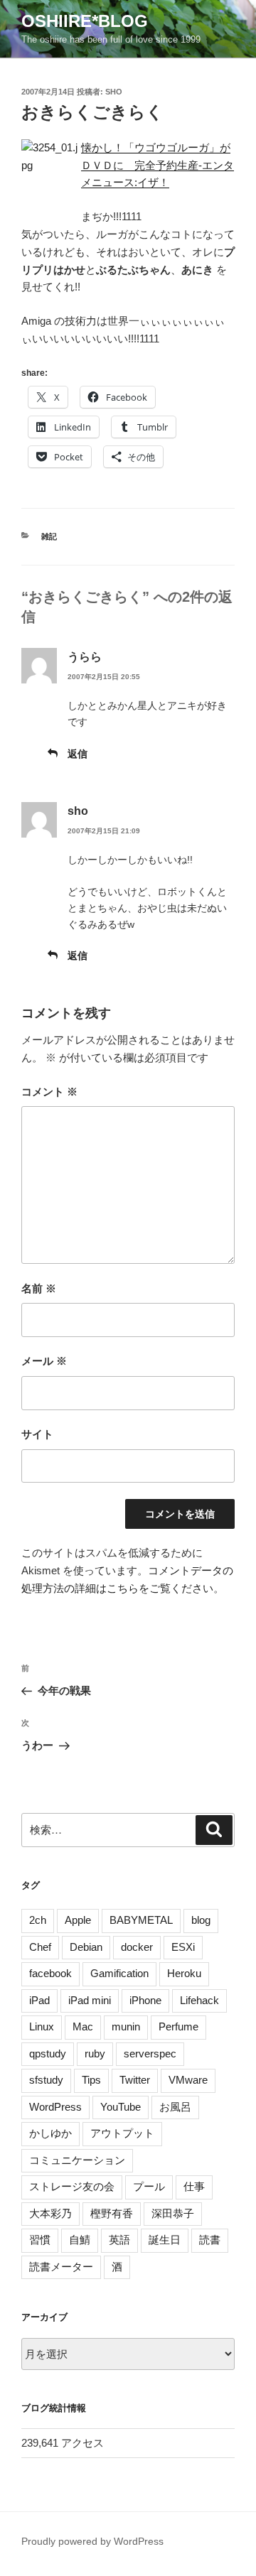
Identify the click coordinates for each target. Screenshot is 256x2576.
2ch (38, 1920)
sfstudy (46, 2080)
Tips (91, 2080)
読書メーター (61, 2267)
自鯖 (80, 2240)
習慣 (40, 2240)
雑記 (49, 536)
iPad (39, 2000)
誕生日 (165, 2240)
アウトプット (122, 2133)
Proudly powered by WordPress (92, 2541)
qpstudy (48, 2053)
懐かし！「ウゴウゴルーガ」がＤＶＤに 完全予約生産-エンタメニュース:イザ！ (158, 165)
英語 (119, 2240)
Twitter (135, 2080)
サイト (37, 1434)
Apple (78, 1920)
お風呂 (175, 2107)
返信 (78, 754)
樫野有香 (112, 2213)
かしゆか (50, 2133)
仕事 (194, 2186)
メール (44, 1361)
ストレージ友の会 (72, 2186)
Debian (86, 1947)
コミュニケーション (77, 2160)
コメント (49, 1092)
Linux (42, 2026)
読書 (210, 2240)
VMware (188, 2080)
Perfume (178, 2026)
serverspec (150, 2053)
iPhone (145, 2000)
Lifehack (199, 2000)
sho (114, 92)
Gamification (119, 1973)
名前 (39, 1288)
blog (201, 1920)
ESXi (183, 1947)
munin (126, 2026)
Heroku (184, 1973)
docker (137, 1947)
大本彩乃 (50, 2213)
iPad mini (90, 2000)
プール (149, 2186)
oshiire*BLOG (85, 21)
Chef (40, 1947)
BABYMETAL (141, 1920)
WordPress (55, 2107)
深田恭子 (173, 2213)
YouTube (121, 2107)
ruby (95, 2053)
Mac (83, 2026)
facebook (50, 1973)
